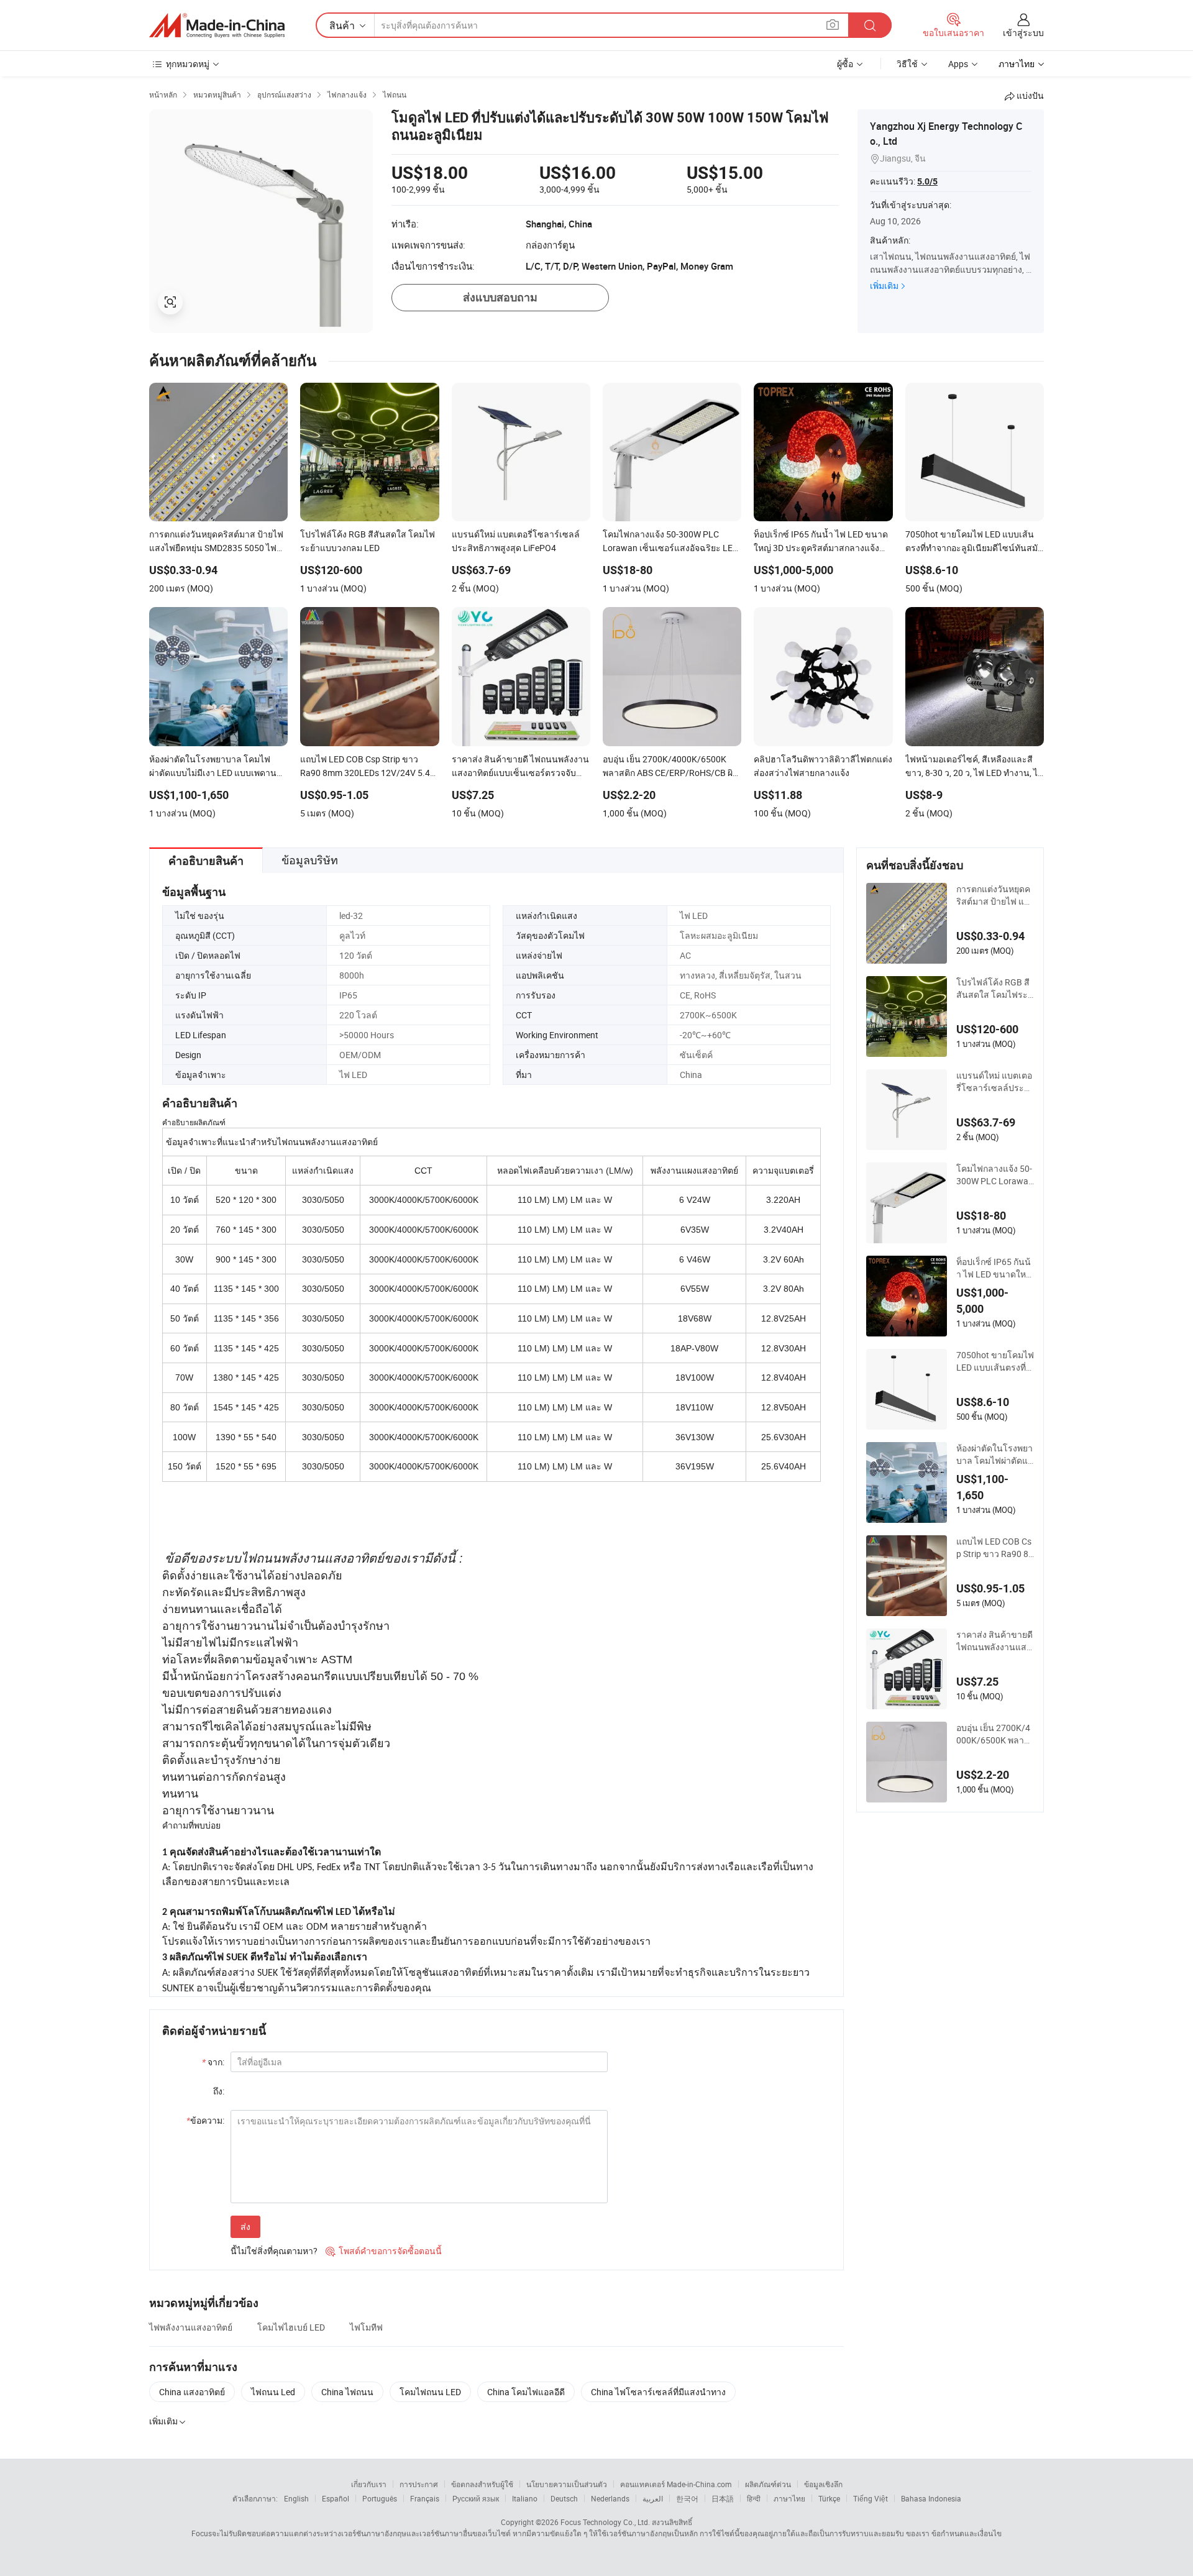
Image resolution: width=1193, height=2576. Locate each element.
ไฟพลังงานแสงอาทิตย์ (191, 2327)
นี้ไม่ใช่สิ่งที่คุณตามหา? (274, 2251)
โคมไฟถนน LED (430, 2392)
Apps (958, 64)
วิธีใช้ (907, 64)
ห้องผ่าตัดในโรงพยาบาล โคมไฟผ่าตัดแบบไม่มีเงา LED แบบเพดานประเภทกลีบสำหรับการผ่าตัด (995, 1455)
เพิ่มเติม (884, 285)
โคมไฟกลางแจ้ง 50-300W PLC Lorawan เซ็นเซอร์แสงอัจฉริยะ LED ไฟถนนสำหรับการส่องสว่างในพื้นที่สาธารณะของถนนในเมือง (995, 1175)
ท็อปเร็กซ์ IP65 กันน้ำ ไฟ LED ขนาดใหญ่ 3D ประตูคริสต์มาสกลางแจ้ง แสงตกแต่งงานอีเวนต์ (995, 1268)
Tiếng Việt (871, 2498)
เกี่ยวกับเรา (369, 2484)
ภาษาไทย (789, 2498)
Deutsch (564, 2498)
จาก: (213, 2062)
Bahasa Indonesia (931, 2498)
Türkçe (829, 2498)
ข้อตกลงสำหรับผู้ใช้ (482, 2484)
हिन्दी (754, 2498)
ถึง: (219, 2091)
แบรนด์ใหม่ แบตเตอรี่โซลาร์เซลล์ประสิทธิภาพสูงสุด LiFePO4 (994, 1082)
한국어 (687, 2498)
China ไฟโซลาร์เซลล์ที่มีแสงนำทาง (658, 2392)
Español (336, 2498)
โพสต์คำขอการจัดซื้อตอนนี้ (384, 2251)
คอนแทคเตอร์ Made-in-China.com (676, 2484)
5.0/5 (927, 181)
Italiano (525, 2498)
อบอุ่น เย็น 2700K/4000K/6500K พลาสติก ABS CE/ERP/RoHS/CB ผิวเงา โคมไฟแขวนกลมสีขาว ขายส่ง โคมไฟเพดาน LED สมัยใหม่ (994, 1734)
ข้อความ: (205, 2120)
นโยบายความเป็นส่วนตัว (567, 2484)
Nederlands (610, 2498)
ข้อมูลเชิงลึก (823, 2484)
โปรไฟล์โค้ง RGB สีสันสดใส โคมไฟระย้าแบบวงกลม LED (994, 989)
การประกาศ (419, 2484)
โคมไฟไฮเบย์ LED (291, 2327)
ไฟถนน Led (273, 2392)
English (296, 2498)
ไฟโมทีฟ (366, 2327)
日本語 (723, 2498)
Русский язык (476, 2498)
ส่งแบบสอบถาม (500, 297)
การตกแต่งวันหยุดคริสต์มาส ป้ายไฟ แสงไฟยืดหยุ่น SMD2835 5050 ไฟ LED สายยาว (995, 895)
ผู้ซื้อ (845, 64)
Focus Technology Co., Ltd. (605, 2522)
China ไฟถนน (347, 2392)
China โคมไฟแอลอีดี (526, 2392)
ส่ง (245, 2227)
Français (425, 2498)
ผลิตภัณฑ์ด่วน (768, 2484)
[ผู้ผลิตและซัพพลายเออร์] (217, 25)
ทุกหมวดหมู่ (188, 64)
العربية (653, 2498)
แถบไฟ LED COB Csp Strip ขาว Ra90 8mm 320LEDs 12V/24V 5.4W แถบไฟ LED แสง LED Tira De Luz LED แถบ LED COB (995, 1548)
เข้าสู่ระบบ (1023, 33)
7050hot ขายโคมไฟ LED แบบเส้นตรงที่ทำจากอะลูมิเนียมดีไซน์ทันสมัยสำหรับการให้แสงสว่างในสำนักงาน (995, 1361)
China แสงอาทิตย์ (192, 2392)
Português (380, 2498)
